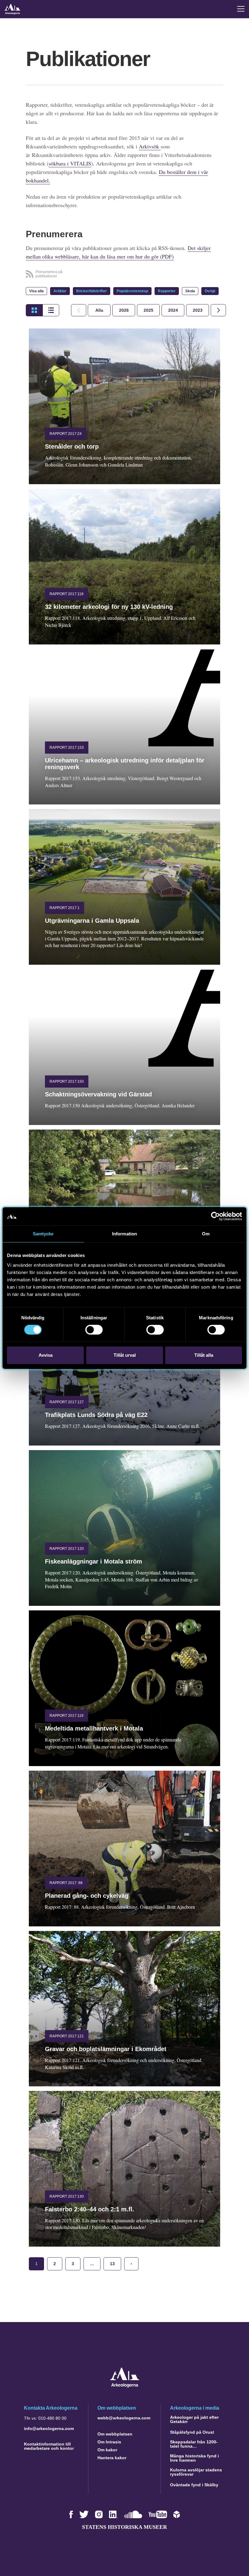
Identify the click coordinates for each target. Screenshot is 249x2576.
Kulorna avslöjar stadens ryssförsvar (196, 2472)
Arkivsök (150, 146)
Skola (190, 291)
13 (112, 2264)
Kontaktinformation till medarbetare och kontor (49, 2446)
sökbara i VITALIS (70, 163)
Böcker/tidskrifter (92, 291)
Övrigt (210, 291)
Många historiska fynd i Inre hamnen (194, 2458)
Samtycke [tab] (43, 1234)
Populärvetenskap (132, 291)
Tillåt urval (125, 1355)
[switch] (94, 1330)
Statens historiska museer (124, 2527)
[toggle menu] (241, 9)
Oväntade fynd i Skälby (194, 2485)
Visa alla (36, 291)
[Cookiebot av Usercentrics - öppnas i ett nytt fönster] (215, 1216)
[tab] (124, 310)
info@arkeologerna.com (49, 2428)
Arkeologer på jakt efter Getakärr (194, 2419)
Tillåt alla (204, 1355)
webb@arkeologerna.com (124, 2418)
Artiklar (60, 291)
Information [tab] (124, 1234)
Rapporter (167, 291)
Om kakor (107, 2450)
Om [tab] (206, 1234)
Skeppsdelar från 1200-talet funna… (194, 2444)
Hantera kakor (112, 2458)
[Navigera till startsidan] (125, 2386)
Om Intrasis (109, 2442)
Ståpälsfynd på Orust (192, 2432)
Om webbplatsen (115, 2434)
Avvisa (46, 1355)
